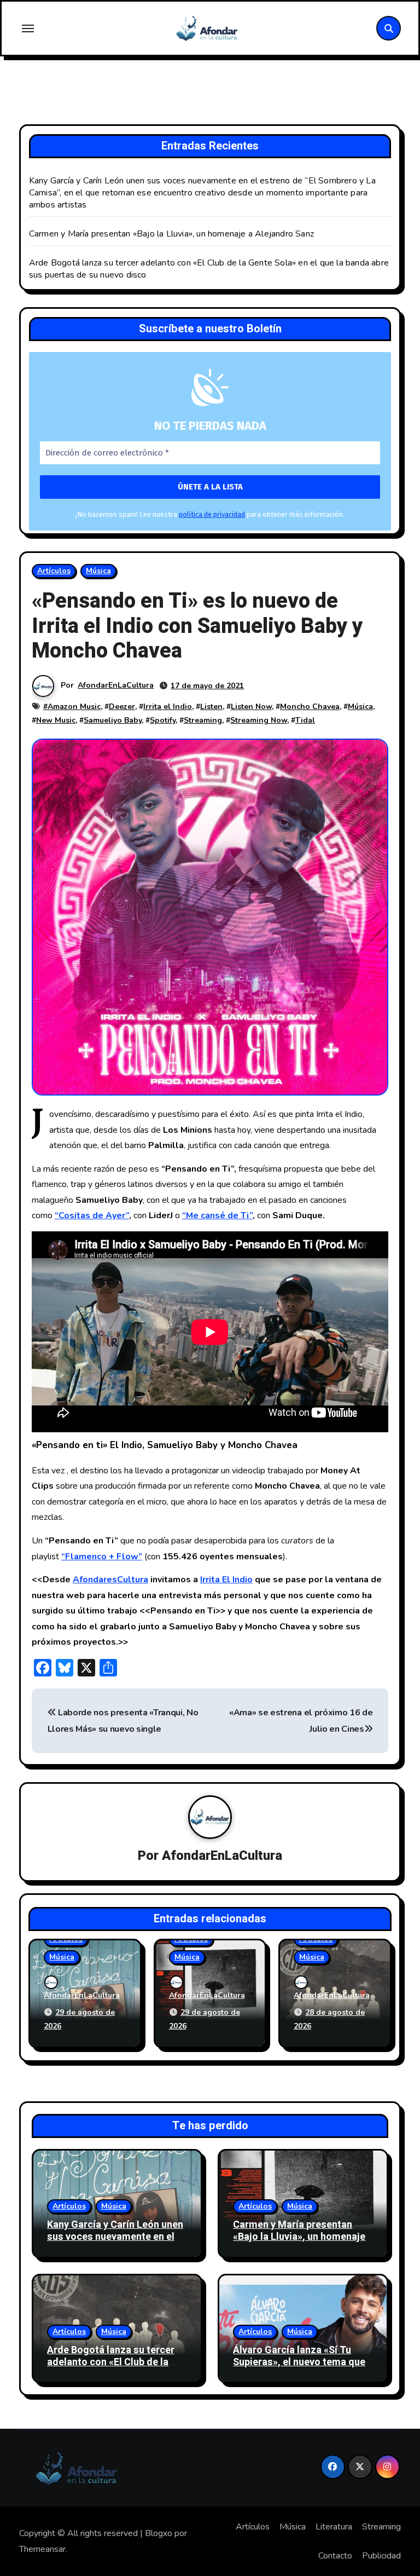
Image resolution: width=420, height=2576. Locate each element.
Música (98, 571)
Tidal (305, 720)
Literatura (334, 2527)
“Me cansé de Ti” (217, 1215)
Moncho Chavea (310, 707)
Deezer (122, 707)
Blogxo (159, 2533)
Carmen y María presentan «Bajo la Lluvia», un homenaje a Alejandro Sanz (171, 234)
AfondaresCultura (110, 1580)
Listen (211, 707)
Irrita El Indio (226, 1580)
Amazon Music (74, 707)
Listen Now (251, 707)
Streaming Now (259, 720)
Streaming (203, 720)
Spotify (163, 720)
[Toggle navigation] (28, 28)
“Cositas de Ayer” (92, 1215)
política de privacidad (212, 514)
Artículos (54, 571)
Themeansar (42, 2549)
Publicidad (381, 2556)
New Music (56, 720)
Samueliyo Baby (113, 720)
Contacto (335, 2556)
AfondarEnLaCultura (116, 685)
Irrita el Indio (168, 707)
